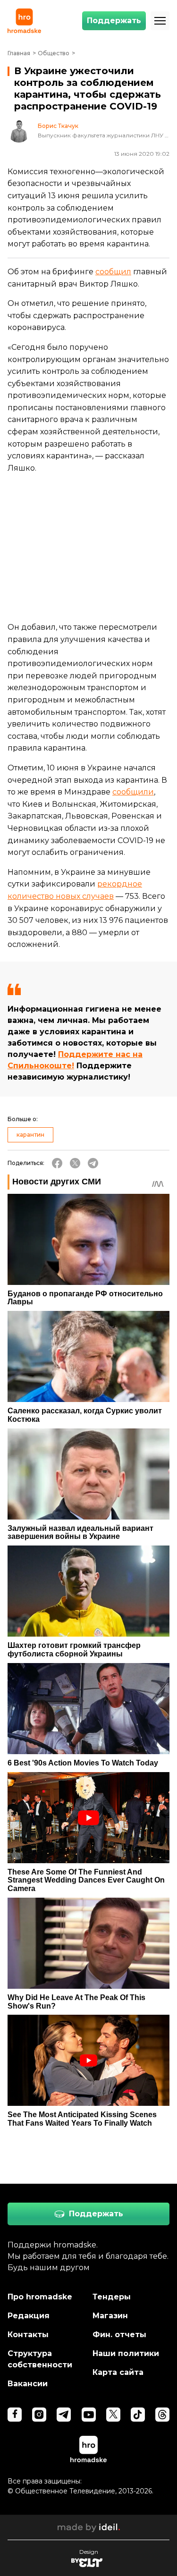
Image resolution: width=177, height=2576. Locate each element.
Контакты (28, 2335)
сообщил (113, 272)
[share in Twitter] (75, 1163)
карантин (30, 1135)
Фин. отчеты (119, 2335)
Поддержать (114, 21)
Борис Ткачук (58, 126)
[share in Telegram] (93, 1163)
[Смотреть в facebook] (15, 2415)
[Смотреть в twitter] (113, 2415)
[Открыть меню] (160, 21)
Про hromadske (40, 2297)
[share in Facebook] (57, 1163)
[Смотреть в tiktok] (138, 2415)
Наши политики (126, 2353)
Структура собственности (40, 2359)
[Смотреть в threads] (162, 2415)
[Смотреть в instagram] (39, 2415)
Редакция (29, 2316)
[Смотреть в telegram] (64, 2415)
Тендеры (112, 2297)
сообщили (133, 792)
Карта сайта (118, 2372)
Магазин (110, 2316)
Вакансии (28, 2384)
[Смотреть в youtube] (89, 2415)
